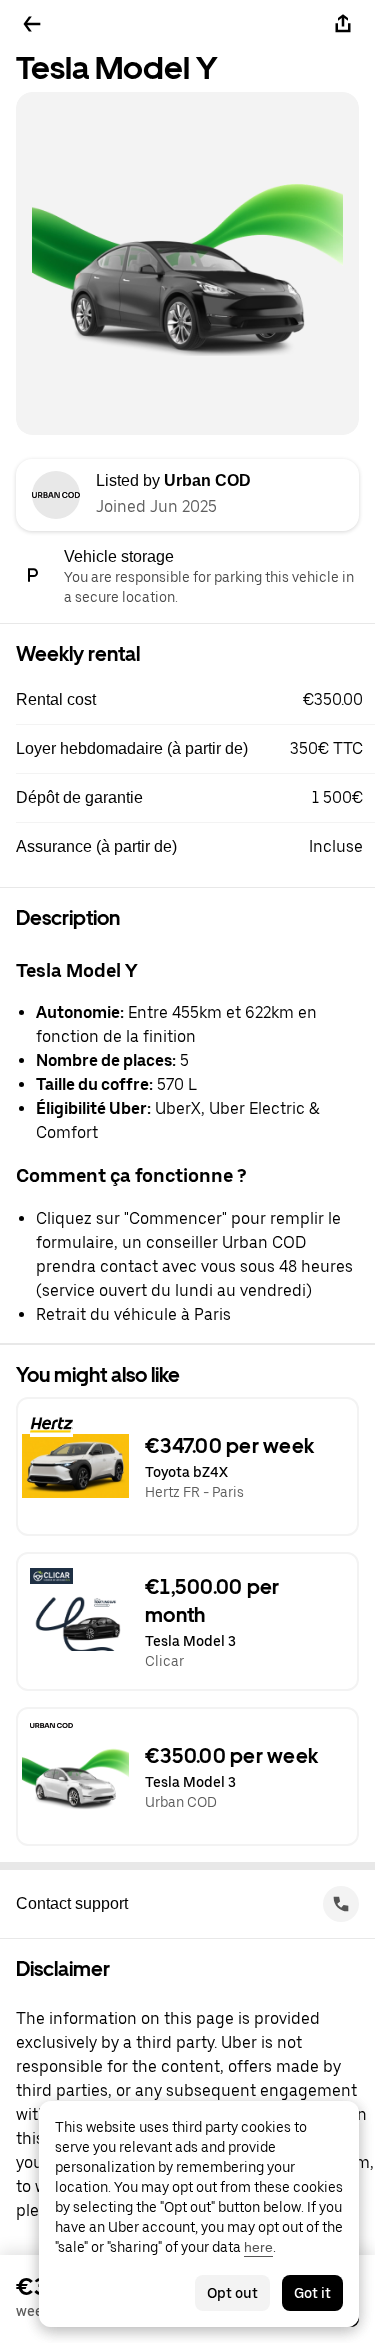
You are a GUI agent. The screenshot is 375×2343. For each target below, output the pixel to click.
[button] (195, 700)
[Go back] (32, 24)
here (258, 2247)
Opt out (232, 2293)
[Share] (343, 24)
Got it (312, 2293)
